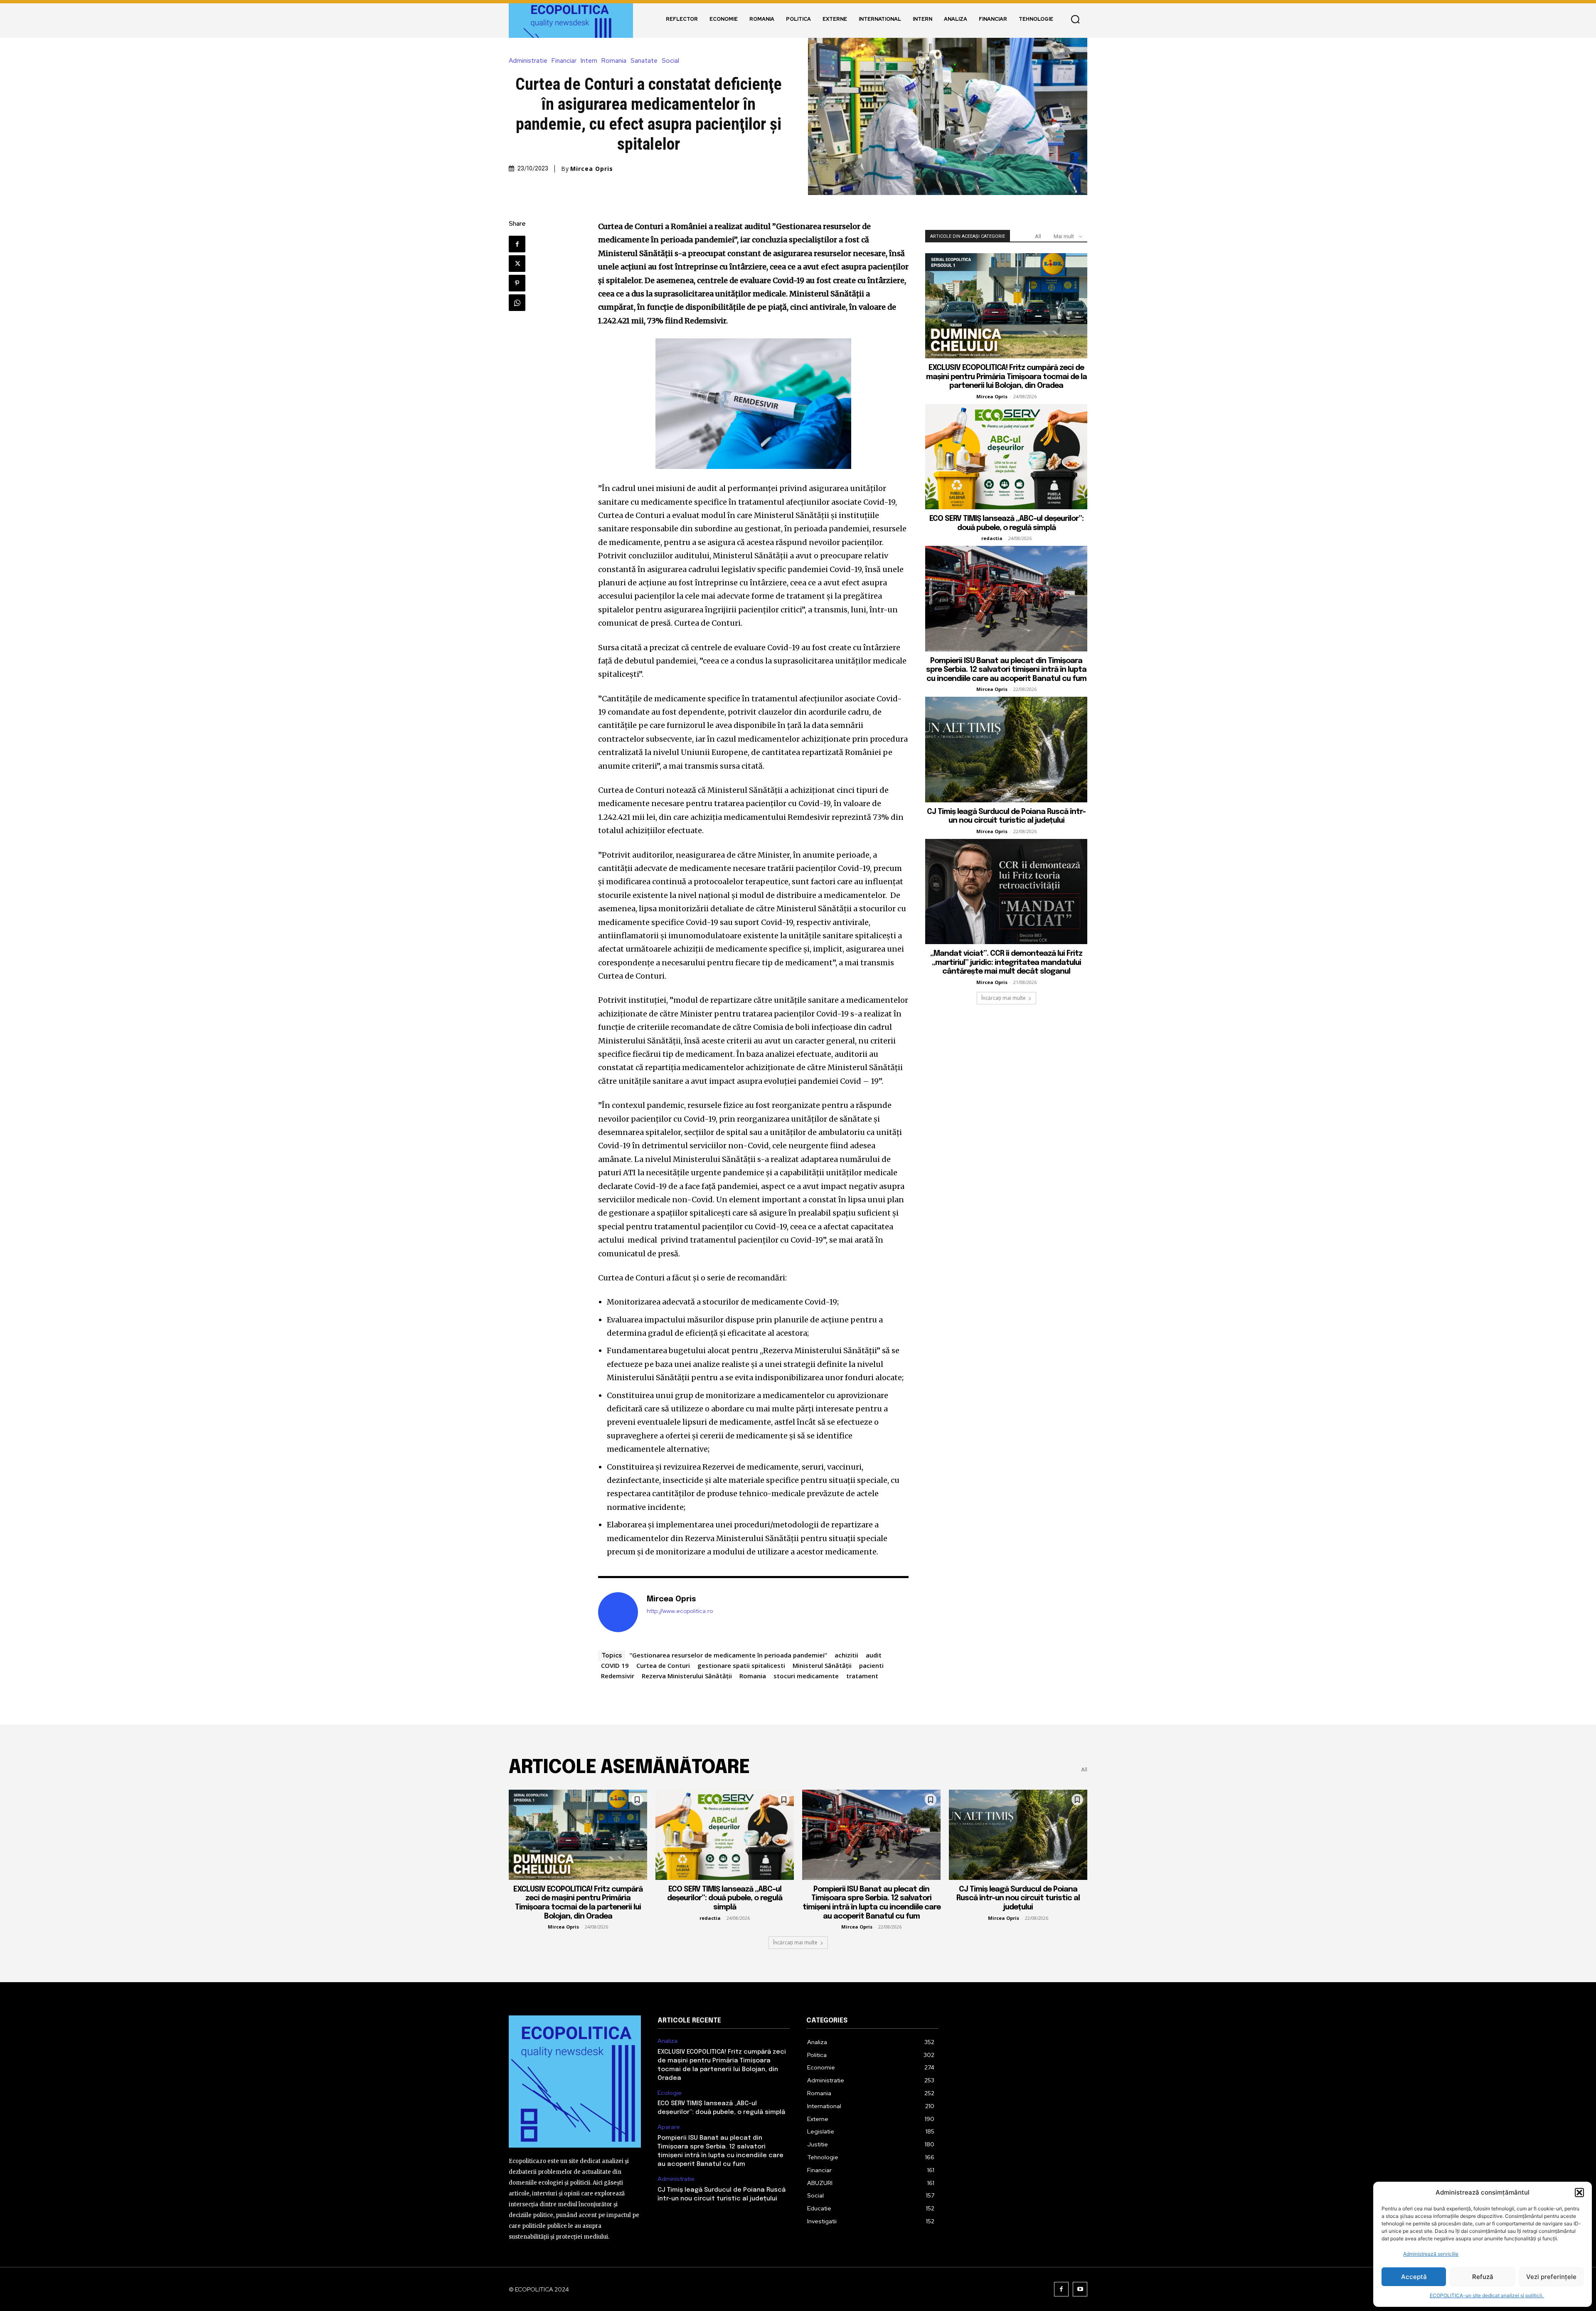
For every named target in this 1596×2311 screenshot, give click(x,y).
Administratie (528, 61)
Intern (589, 61)
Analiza (667, 2041)
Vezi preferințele (1551, 2277)
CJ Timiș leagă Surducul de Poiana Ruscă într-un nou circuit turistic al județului (1018, 1898)
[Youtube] (1080, 2289)
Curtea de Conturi (663, 1665)
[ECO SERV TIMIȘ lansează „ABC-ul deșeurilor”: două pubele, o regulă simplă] (1006, 457)
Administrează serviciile (1431, 2254)
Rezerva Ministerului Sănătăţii (687, 1676)
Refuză (1483, 2277)
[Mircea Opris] (618, 1612)
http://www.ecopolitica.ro (680, 1611)
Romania (614, 61)
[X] (517, 264)
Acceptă (1414, 2277)
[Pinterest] (517, 283)
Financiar (564, 61)
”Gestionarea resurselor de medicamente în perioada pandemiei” (728, 1655)
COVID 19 (615, 1665)
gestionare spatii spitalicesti (741, 1665)
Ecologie (670, 2093)
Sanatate (644, 61)
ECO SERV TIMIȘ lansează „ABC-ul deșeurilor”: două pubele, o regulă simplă (725, 1898)
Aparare (669, 2127)
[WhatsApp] (517, 303)
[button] (1579, 2193)
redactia (992, 538)
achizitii (846, 1655)
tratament (862, 1676)
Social (670, 61)
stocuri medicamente (806, 1676)
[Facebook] (517, 244)
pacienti (871, 1665)
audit (874, 1655)
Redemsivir (618, 1676)
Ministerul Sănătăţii (822, 1665)
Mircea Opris (592, 169)
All (1038, 236)
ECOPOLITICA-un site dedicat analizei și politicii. (1487, 2295)
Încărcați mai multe (1004, 998)
